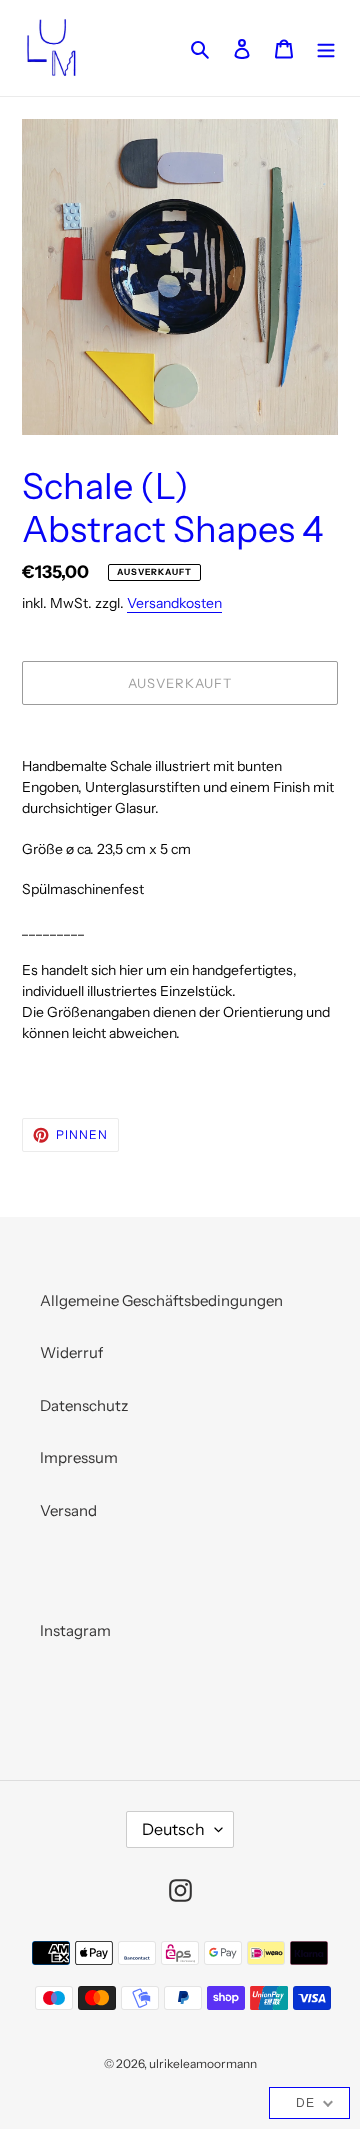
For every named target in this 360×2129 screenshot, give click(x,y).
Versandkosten (174, 602)
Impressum (79, 1457)
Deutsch (173, 1829)
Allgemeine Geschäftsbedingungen (161, 1300)
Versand (68, 1510)
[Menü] (326, 48)
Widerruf (71, 1352)
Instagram (75, 1630)
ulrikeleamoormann (203, 2063)
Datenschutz (84, 1405)
